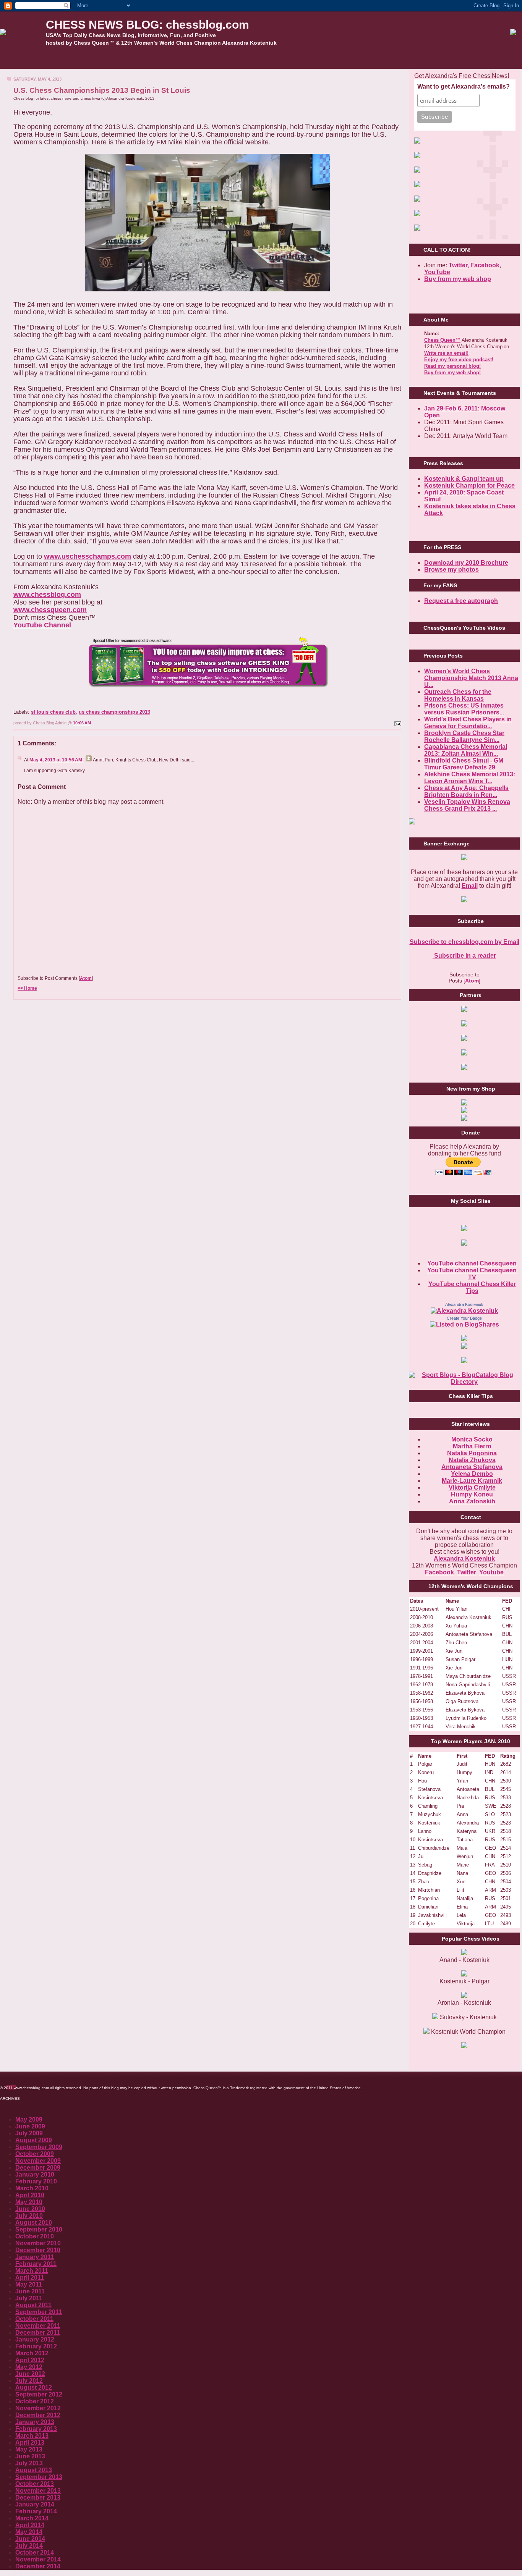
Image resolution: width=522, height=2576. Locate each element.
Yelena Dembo (472, 1474)
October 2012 (35, 2401)
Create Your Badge (464, 1318)
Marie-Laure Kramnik (472, 1481)
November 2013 (38, 2491)
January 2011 (35, 2257)
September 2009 (39, 2147)
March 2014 (32, 2518)
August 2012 (34, 2388)
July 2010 (29, 2216)
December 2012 (38, 2415)
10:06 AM (82, 723)
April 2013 (30, 2443)
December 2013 (38, 2498)
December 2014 (38, 2566)
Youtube (491, 1572)
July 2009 (29, 2133)
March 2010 (32, 2188)
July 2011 (29, 2298)
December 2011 (38, 2333)
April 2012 (30, 2360)
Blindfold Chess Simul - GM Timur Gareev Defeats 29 (464, 764)
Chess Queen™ (442, 340)
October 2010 (35, 2236)
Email (470, 886)
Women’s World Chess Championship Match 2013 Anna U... (471, 678)
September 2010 (39, 2229)
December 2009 (38, 2168)
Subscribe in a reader (464, 956)
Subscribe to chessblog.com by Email (464, 942)
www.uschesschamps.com (88, 556)
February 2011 (36, 2264)
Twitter (467, 1572)
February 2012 (36, 2346)
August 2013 (34, 2470)
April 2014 (30, 2525)
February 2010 (36, 2181)
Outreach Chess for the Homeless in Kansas (458, 695)
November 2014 (38, 2559)
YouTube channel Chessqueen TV (472, 1274)
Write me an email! (446, 353)
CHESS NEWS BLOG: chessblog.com (148, 25)
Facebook (485, 265)
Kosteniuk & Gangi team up (464, 479)
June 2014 (30, 2539)
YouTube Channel (42, 625)
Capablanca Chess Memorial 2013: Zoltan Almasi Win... (466, 750)
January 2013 (35, 2422)
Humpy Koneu (472, 1494)
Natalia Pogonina (472, 1453)
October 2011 (34, 2319)
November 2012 (38, 2408)
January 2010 (35, 2174)
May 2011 (29, 2284)
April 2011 (30, 2278)
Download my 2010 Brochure (466, 563)
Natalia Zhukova (472, 1460)
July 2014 (29, 2546)
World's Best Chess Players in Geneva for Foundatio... (468, 723)
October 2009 (35, 2154)
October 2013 (35, 2484)
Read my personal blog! (452, 366)
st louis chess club (53, 712)
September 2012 (39, 2394)
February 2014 (36, 2511)
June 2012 (30, 2374)
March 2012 (32, 2353)
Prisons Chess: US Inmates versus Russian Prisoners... (464, 709)
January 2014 (35, 2504)
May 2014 (29, 2532)
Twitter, (459, 265)
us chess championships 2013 (114, 712)
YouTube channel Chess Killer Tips (472, 1287)
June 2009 (30, 2126)
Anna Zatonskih (472, 1501)
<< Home (27, 988)
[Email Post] (397, 723)
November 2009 (38, 2161)
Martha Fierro (472, 1446)
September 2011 (39, 2312)
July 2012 (29, 2381)
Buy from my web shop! (452, 373)
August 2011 (33, 2305)
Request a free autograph (461, 601)
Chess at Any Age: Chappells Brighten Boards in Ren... (466, 791)
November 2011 (38, 2326)
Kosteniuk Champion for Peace (469, 486)
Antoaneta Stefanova (472, 1467)
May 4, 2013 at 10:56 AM (56, 760)
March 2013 (32, 2436)
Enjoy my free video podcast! (459, 360)
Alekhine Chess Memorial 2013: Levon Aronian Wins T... (470, 778)
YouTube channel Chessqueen (472, 1263)
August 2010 (34, 2223)
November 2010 (38, 2243)
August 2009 (34, 2140)
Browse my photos (451, 570)
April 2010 (30, 2195)
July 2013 (29, 2463)
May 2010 (29, 2202)
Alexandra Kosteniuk (464, 1304)
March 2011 (32, 2271)
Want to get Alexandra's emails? (464, 86)
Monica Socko (472, 1439)
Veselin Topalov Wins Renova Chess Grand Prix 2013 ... (467, 805)
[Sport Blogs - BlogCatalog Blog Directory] (464, 1382)
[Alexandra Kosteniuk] (464, 1311)
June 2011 (30, 2291)
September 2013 (39, 2477)
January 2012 (35, 2339)
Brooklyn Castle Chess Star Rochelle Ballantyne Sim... (464, 736)
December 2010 (38, 2250)
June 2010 (30, 2209)
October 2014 (35, 2553)
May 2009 (29, 2119)
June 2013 (30, 2456)
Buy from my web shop (458, 279)
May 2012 (29, 2367)
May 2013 (29, 2449)
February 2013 (36, 2429)
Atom (86, 978)
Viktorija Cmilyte (472, 1488)
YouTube (437, 272)
